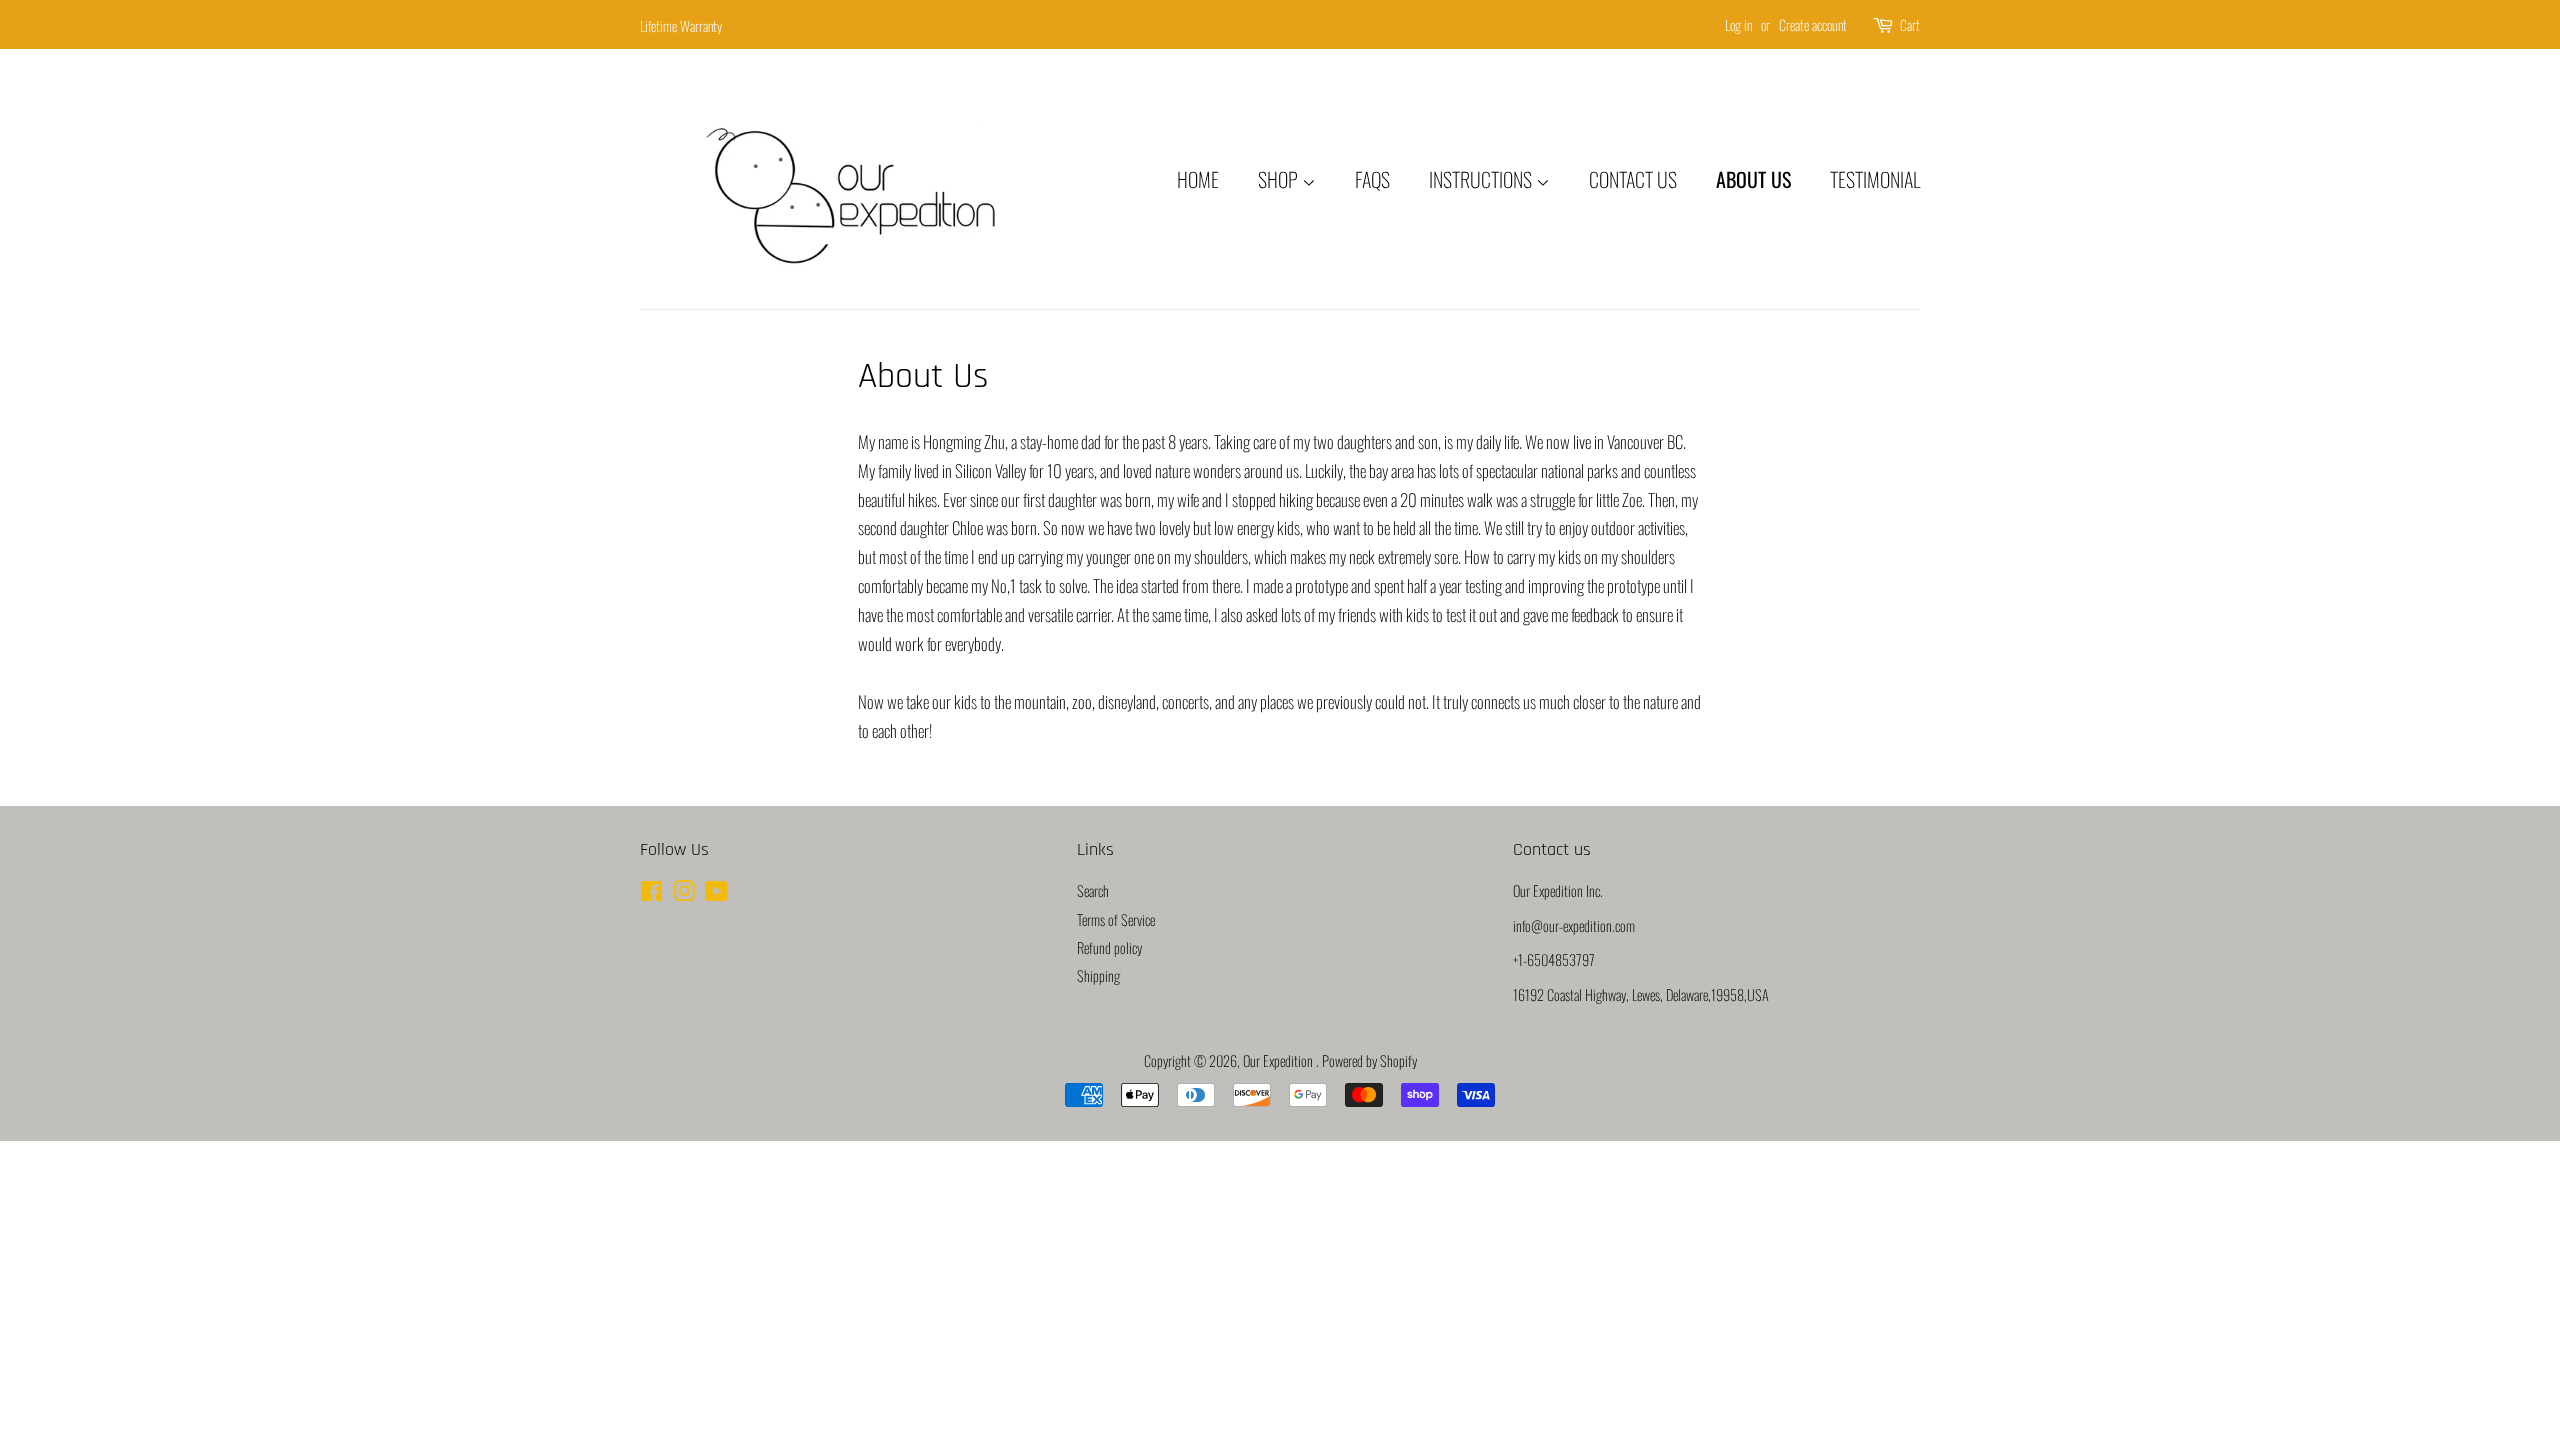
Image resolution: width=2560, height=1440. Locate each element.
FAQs (1372, 179)
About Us (1753, 179)
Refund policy (1109, 947)
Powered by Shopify (1369, 1060)
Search (1093, 890)
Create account (1813, 24)
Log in (1738, 24)
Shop (1280, 179)
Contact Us (1633, 179)
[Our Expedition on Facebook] (651, 893)
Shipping (1098, 975)
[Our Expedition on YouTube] (716, 893)
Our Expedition (1279, 1060)
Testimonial (1875, 179)
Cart (1910, 24)
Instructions (1482, 179)
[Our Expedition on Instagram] (684, 893)
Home (1198, 179)
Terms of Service (1116, 919)
